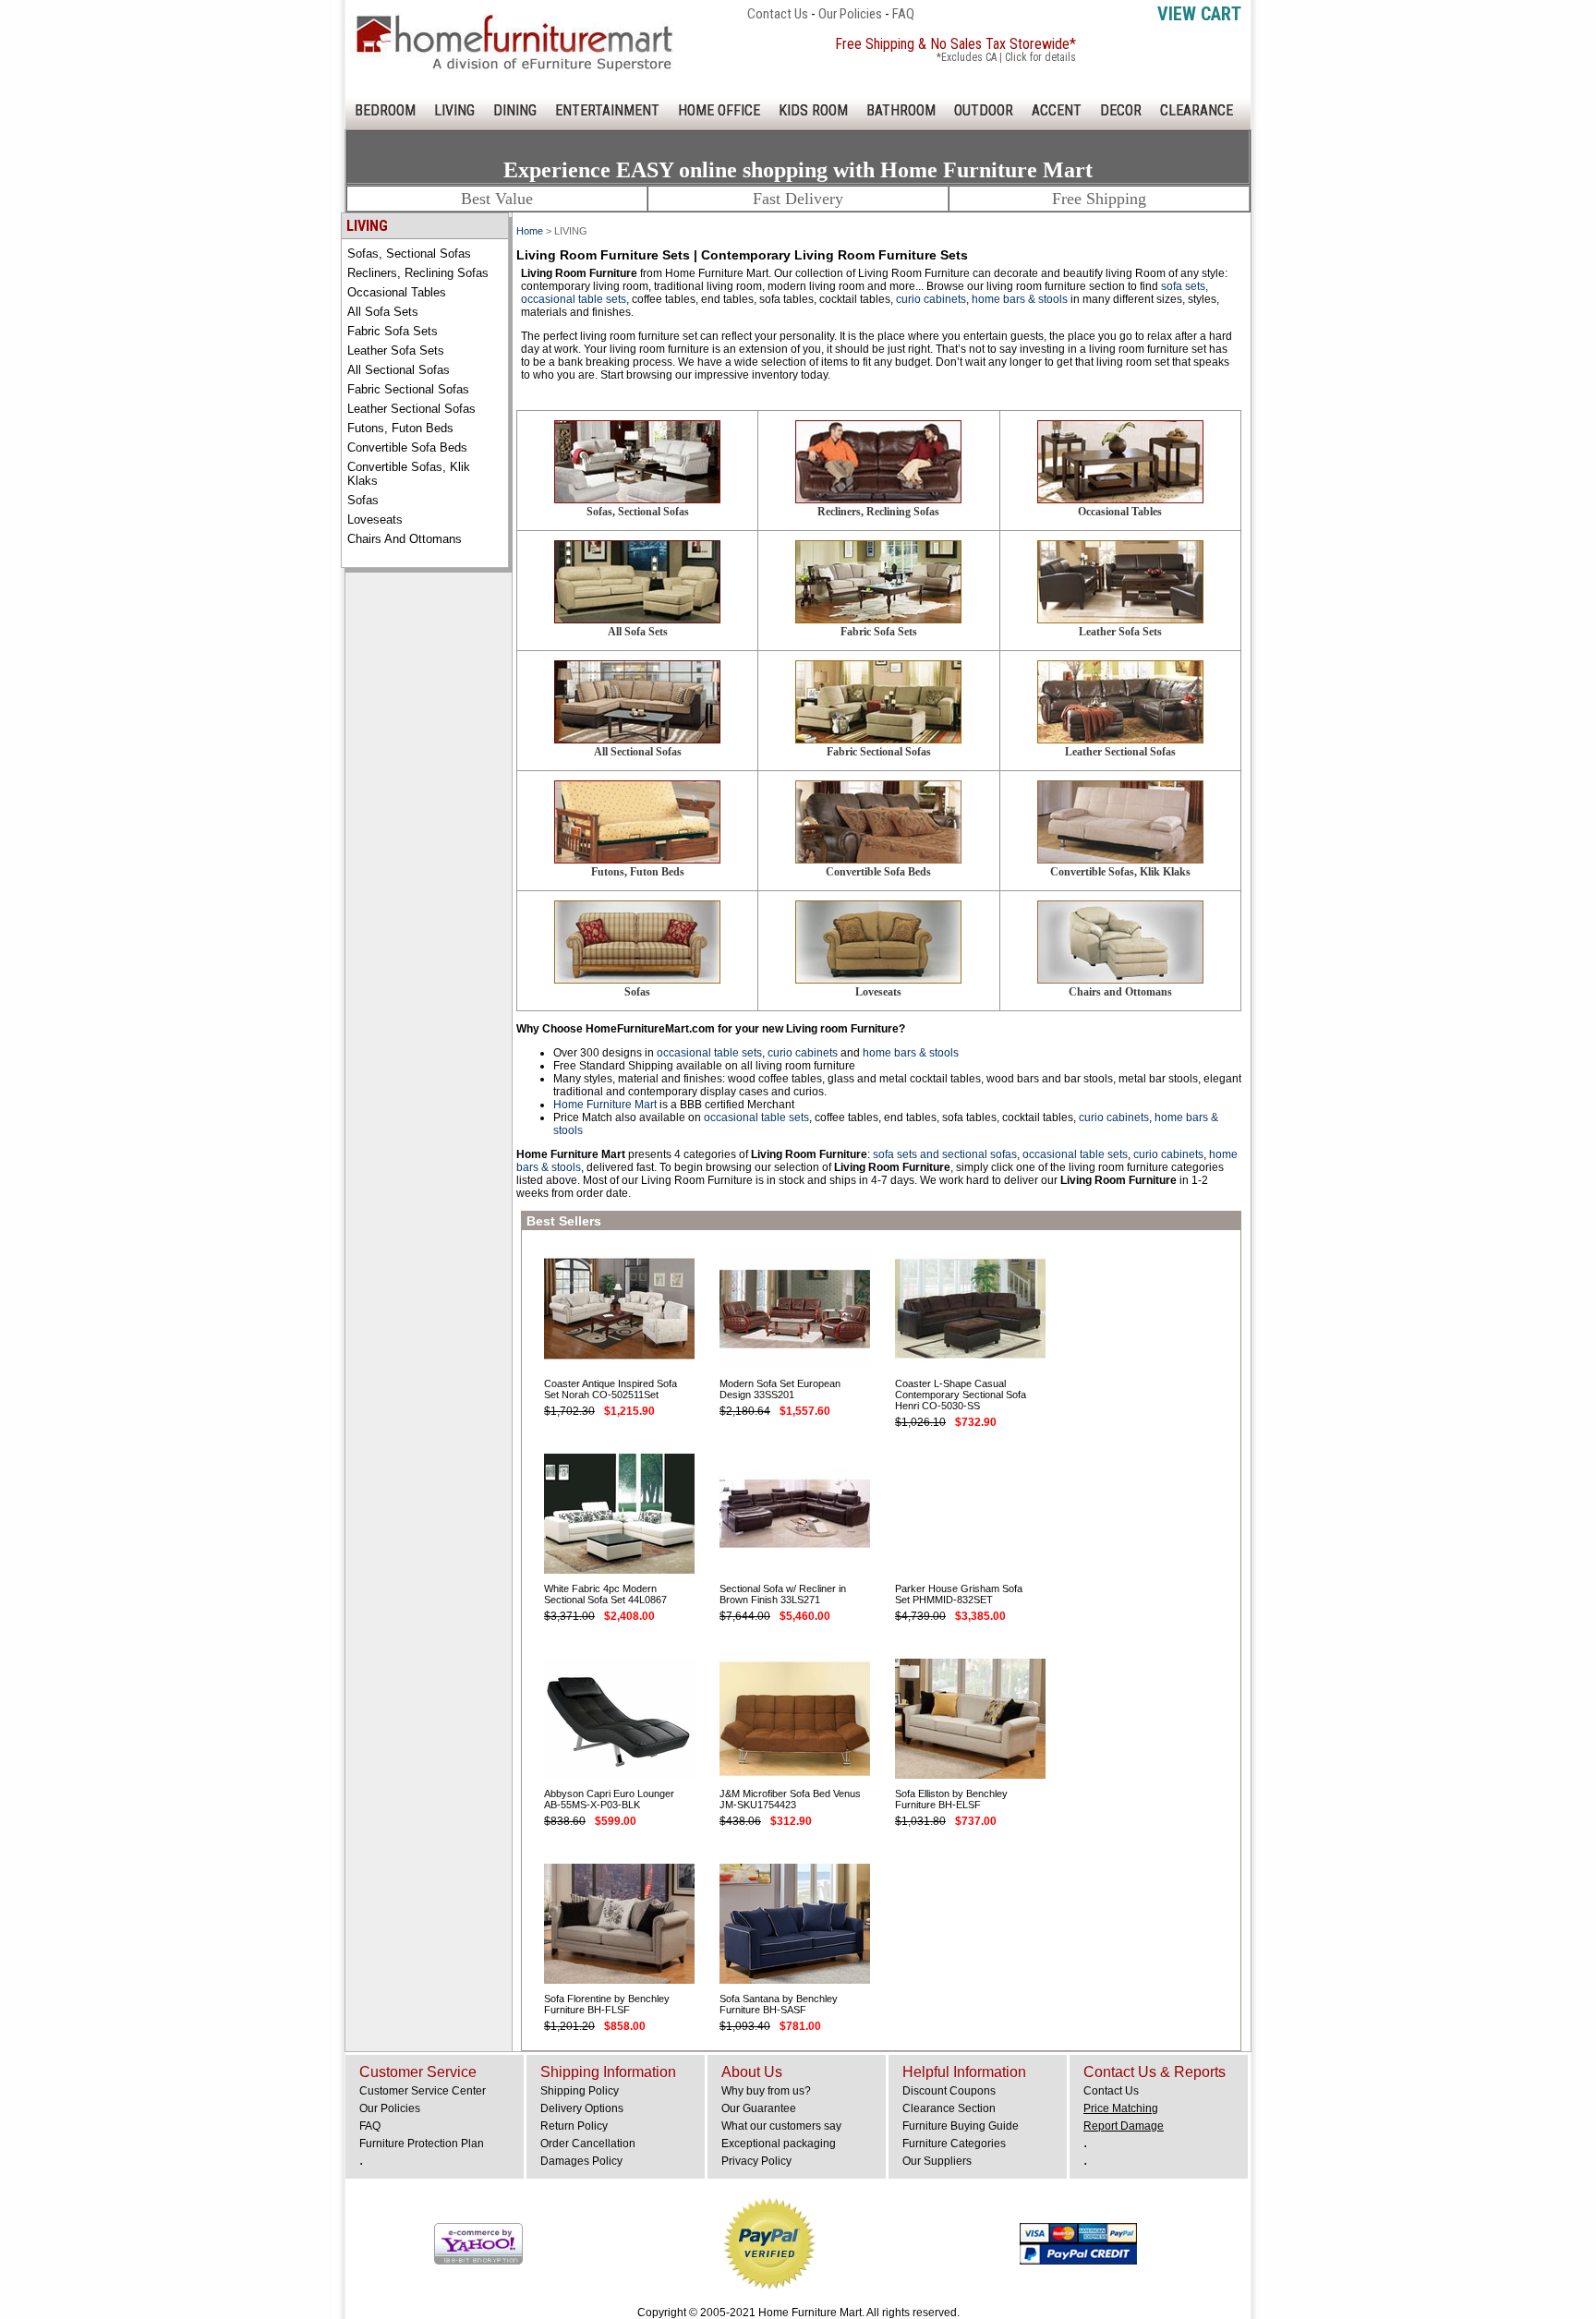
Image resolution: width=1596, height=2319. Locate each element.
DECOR (1121, 110)
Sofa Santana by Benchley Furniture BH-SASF (779, 2004)
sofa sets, (1185, 286)
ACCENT (1057, 110)
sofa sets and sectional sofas (945, 1154)
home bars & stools (1020, 299)
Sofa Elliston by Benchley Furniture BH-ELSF (951, 1799)
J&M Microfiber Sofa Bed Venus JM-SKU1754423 (790, 1799)
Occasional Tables (397, 292)
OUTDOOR (984, 110)
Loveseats (375, 519)
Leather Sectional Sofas (411, 409)
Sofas (363, 500)
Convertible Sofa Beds (407, 447)
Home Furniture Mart (605, 1105)
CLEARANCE (1197, 110)
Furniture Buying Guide (961, 2126)
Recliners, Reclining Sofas (418, 273)
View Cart (1199, 14)
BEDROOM (385, 110)
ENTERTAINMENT (607, 110)
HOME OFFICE (719, 110)
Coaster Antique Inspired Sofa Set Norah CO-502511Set (611, 1389)
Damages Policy (581, 2161)
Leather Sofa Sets (396, 350)
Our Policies (850, 14)
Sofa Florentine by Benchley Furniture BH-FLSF (607, 2004)
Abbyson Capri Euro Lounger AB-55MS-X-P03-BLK (609, 1799)
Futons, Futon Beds (400, 428)
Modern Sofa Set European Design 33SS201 (780, 1389)
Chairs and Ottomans (405, 539)
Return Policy (574, 2126)
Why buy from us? (766, 2091)
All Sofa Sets (383, 312)
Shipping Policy (580, 2091)
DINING (515, 110)
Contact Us (778, 14)
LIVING (454, 110)
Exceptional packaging (779, 2144)
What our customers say (781, 2126)
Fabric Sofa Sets (393, 331)
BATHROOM (901, 110)
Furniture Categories (954, 2144)
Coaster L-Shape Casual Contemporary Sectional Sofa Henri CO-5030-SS (961, 1395)
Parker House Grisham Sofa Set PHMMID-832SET (959, 1594)
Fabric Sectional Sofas (408, 389)
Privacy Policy (756, 2161)
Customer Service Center (423, 2091)
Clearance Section (949, 2108)
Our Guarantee (759, 2108)
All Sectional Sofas (399, 370)
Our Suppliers (937, 2161)
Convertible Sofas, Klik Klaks (409, 474)
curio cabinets (931, 299)
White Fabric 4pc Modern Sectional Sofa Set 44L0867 (605, 1594)
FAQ (903, 14)
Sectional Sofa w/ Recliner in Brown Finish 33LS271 (783, 1594)
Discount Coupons (949, 2091)
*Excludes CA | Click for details (1006, 57)
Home (530, 231)
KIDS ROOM (813, 110)
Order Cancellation (588, 2144)
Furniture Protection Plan (422, 2144)
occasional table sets (574, 299)
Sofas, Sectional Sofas (409, 254)
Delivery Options (582, 2108)
